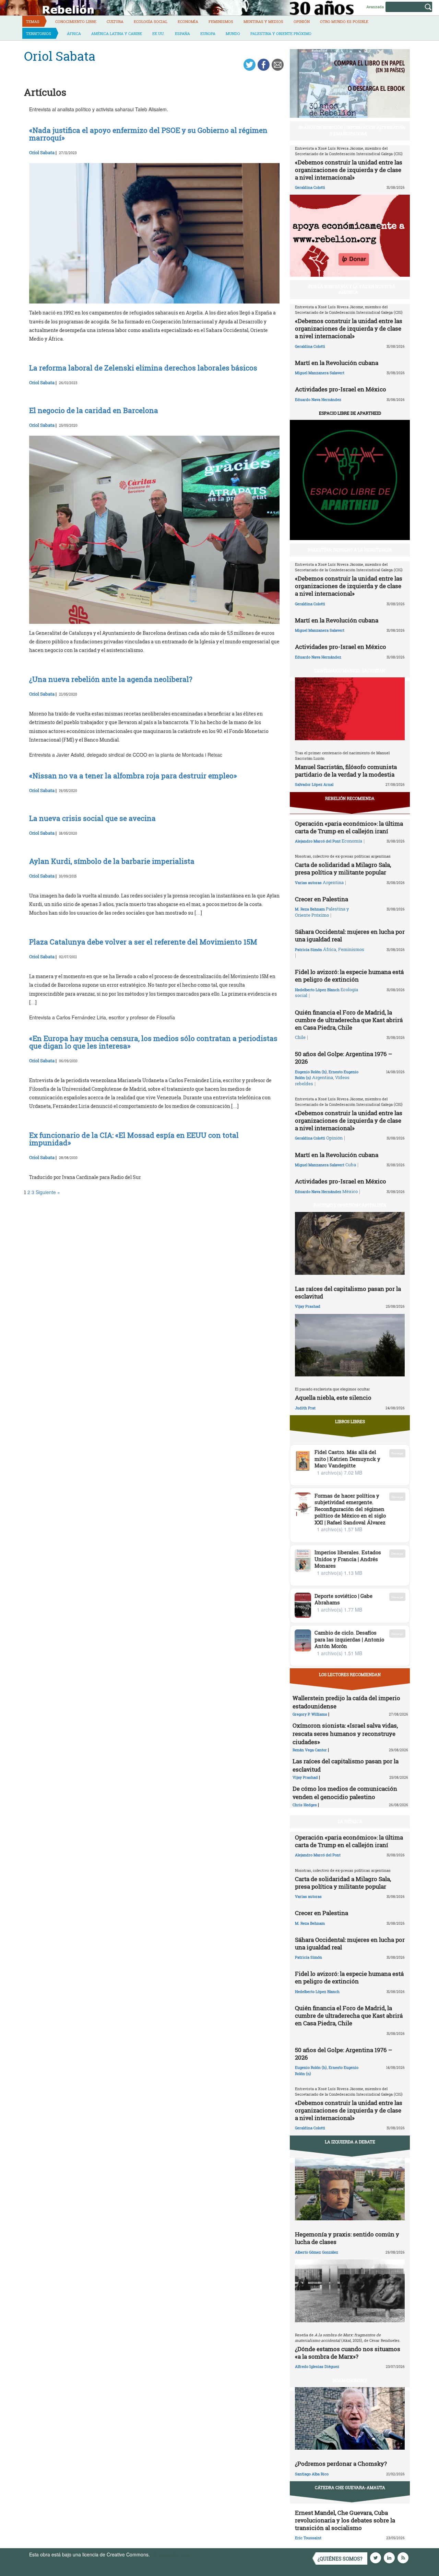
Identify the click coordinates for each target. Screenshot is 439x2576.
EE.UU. (158, 33)
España (182, 33)
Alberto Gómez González (317, 2252)
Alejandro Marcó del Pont (318, 841)
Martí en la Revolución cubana (337, 363)
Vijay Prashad (308, 1306)
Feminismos (221, 21)
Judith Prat (305, 1408)
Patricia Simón (309, 949)
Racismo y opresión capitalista (350, 1205)
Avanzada (375, 7)
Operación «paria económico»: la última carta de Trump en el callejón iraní (349, 827)
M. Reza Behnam (310, 909)
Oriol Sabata (42, 152)
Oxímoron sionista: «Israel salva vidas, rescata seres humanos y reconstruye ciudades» (345, 1734)
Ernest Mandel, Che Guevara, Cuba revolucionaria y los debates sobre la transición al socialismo (345, 2520)
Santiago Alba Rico (312, 2474)
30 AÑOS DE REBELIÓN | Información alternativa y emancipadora (352, 130)
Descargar (397, 1453)
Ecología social (151, 21)
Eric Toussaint (308, 2538)
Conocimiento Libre (76, 21)
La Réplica (350, 1821)
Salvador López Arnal (314, 784)
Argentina (333, 882)
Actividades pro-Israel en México (341, 389)
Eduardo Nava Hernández (318, 399)
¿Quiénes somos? (340, 2559)
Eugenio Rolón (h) (311, 1072)
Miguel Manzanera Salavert (320, 373)
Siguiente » (48, 1192)
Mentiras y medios (263, 21)
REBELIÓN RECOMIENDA (350, 798)
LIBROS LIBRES (350, 1421)
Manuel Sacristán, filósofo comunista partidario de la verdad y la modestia (346, 771)
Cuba (351, 1165)
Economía (188, 21)
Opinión (302, 21)
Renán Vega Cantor (310, 1750)
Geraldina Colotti (310, 187)
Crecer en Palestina (322, 899)
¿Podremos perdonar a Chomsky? (341, 2464)
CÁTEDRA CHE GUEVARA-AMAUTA (350, 2487)
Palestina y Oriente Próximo (281, 33)
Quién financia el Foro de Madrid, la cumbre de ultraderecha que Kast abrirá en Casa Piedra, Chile (349, 1020)
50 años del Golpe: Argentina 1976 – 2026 (344, 1058)
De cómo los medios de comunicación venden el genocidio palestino (345, 1793)
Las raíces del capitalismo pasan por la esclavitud (348, 1292)
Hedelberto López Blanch (317, 990)
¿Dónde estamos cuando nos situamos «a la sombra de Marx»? (348, 2353)
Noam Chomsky (350, 2380)
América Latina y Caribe (117, 33)
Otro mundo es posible (344, 21)
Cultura (115, 21)
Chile (300, 1037)
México (350, 1191)
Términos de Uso (170, 2554)
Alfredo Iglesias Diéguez (317, 2366)
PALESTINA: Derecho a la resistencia (350, 550)
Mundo (233, 33)
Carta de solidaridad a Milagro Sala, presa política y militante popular (343, 868)
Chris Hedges (305, 1805)
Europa (208, 33)
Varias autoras (308, 883)
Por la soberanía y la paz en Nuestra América (352, 289)
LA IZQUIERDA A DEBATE (350, 2142)
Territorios (39, 33)
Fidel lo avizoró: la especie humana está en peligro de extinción (349, 976)
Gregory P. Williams (310, 1714)
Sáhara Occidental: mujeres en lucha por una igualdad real (350, 935)
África (74, 33)
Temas (33, 21)
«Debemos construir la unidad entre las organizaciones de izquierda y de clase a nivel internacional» (349, 170)
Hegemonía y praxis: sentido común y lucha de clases (347, 2238)
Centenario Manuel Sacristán (350, 671)
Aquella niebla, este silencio (333, 1398)
